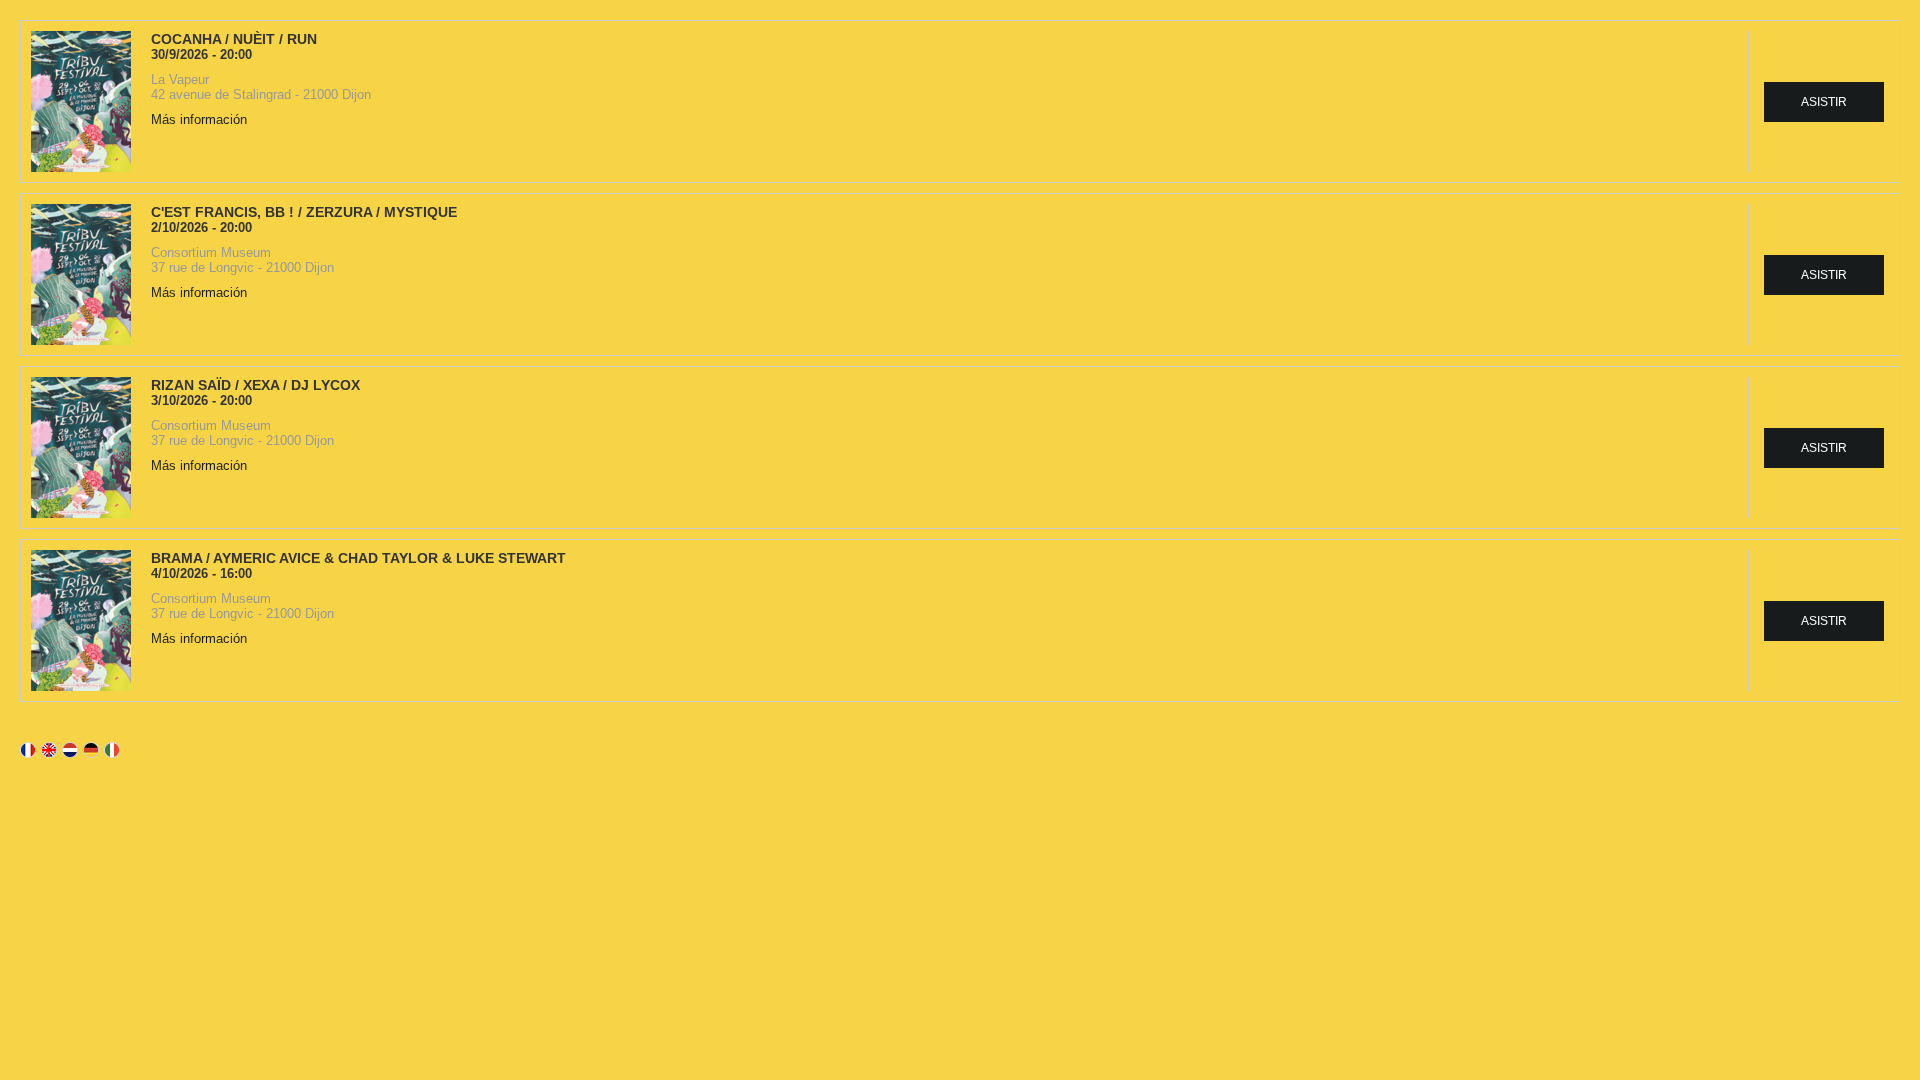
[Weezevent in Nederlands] (70, 750)
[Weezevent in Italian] (112, 750)
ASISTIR (1824, 102)
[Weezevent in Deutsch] (91, 750)
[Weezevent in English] (49, 750)
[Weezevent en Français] (28, 750)
